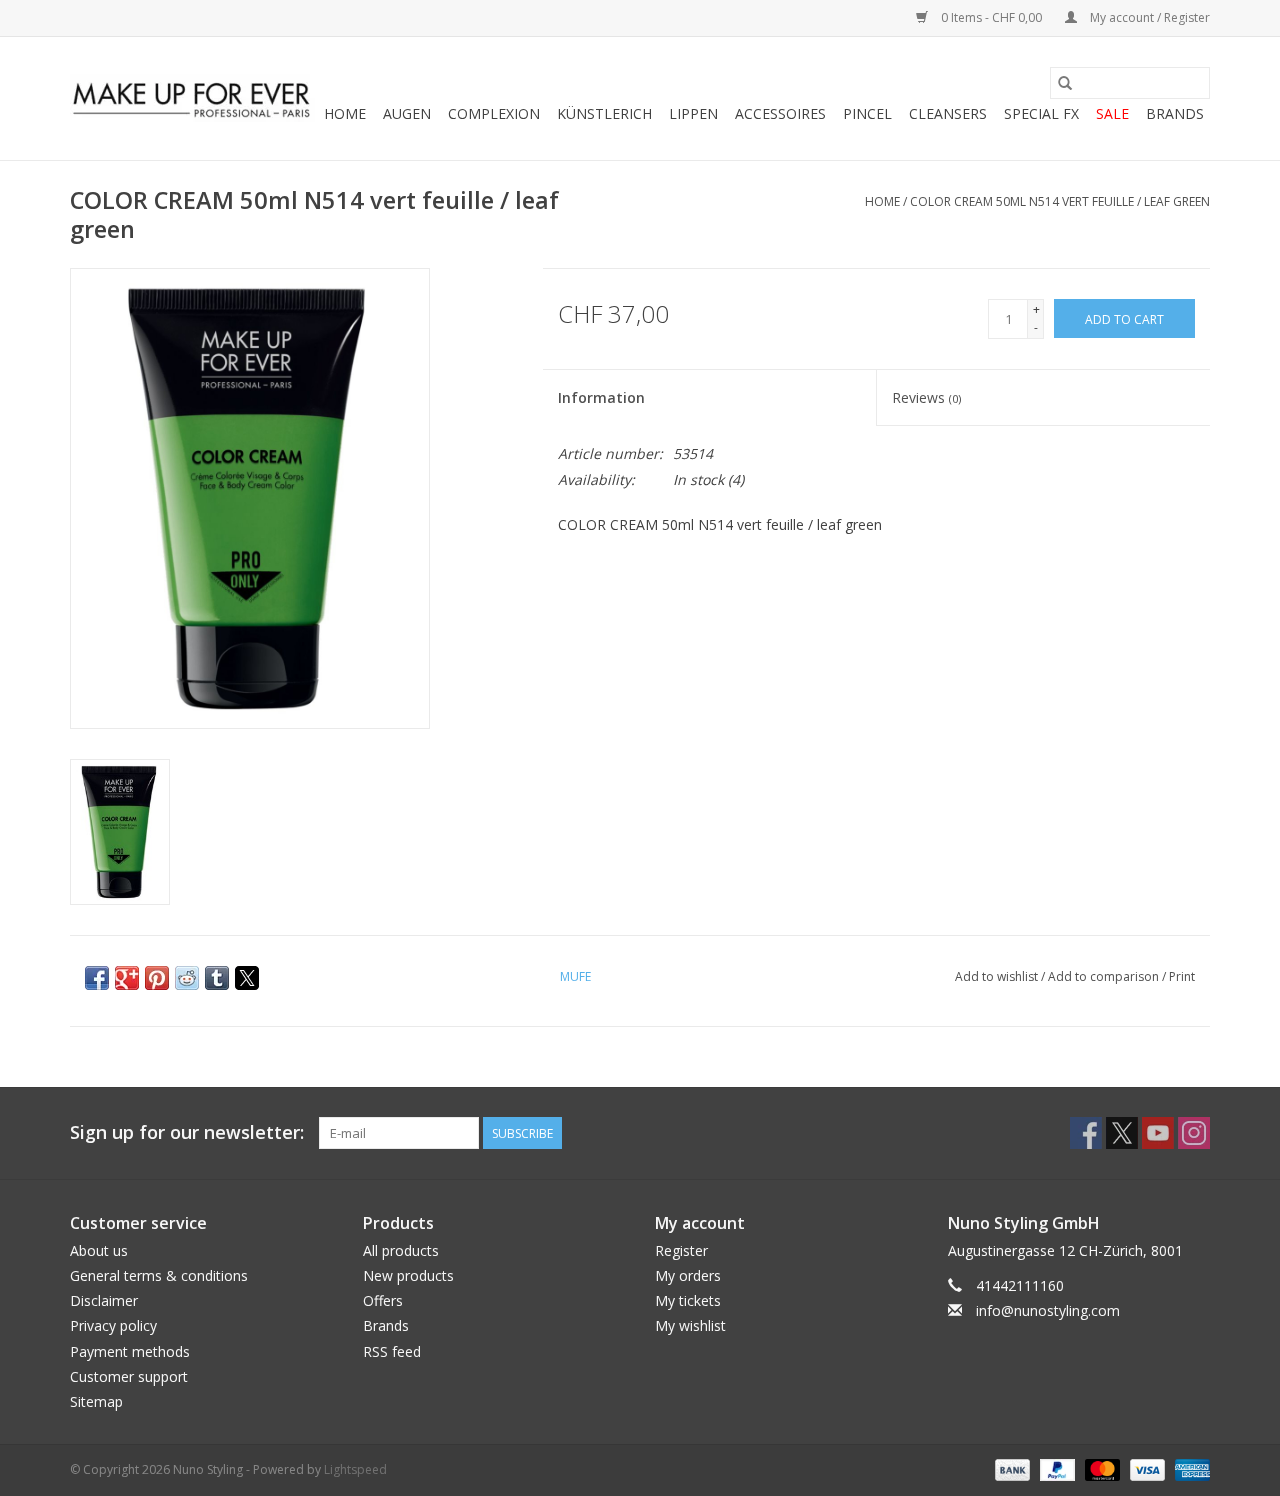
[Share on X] (247, 978)
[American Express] (1189, 1468)
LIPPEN (693, 113)
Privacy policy (113, 1325)
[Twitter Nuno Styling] (1122, 1133)
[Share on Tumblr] (217, 978)
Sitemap (96, 1401)
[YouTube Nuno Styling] (1158, 1133)
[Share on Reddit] (187, 978)
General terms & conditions (159, 1275)
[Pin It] (157, 978)
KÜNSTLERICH (604, 113)
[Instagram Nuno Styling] (1194, 1133)
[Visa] (1145, 1468)
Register (681, 1250)
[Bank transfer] (1010, 1468)
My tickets (688, 1300)
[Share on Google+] (127, 978)
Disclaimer (104, 1300)
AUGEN (407, 113)
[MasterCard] (1100, 1468)
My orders (688, 1275)
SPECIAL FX (1041, 113)
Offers (383, 1300)
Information (601, 397)
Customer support (129, 1376)
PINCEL (867, 113)
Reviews (926, 397)
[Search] (1065, 83)
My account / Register (1148, 17)
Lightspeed (355, 1469)
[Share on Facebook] (97, 978)
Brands (1175, 113)
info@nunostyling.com (1048, 1310)
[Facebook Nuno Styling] (1086, 1133)
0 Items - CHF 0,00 (991, 17)
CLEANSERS (948, 113)
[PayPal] (1055, 1468)
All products (401, 1250)
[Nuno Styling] (192, 99)
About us (99, 1250)
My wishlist (690, 1325)
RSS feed (392, 1351)
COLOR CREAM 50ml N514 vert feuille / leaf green (1060, 201)
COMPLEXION (494, 113)
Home (345, 113)
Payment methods (130, 1351)
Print (1182, 976)
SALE (1112, 113)
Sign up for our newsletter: (187, 1132)
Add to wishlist (998, 976)
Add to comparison (1105, 976)
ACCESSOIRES (780, 113)
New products (408, 1275)
